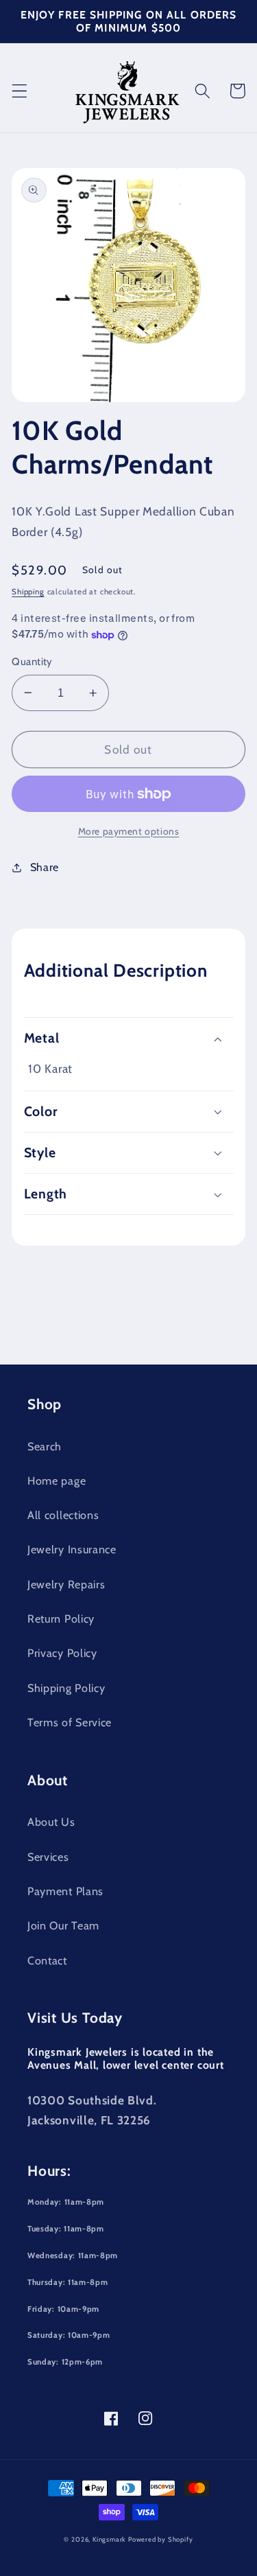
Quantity (32, 662)
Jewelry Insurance (72, 1549)
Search (45, 1446)
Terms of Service (70, 1722)
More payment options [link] (129, 831)
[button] (20, 91)
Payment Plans (65, 1891)
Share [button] (45, 867)
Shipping (28, 592)
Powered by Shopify (161, 2539)
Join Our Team (63, 1925)
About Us (51, 1822)
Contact (47, 1960)
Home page (57, 1481)
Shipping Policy (66, 1688)
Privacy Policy (62, 1653)
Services (48, 1857)
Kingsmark (109, 2539)
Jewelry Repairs (66, 1584)
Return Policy (61, 1618)
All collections (63, 1515)
